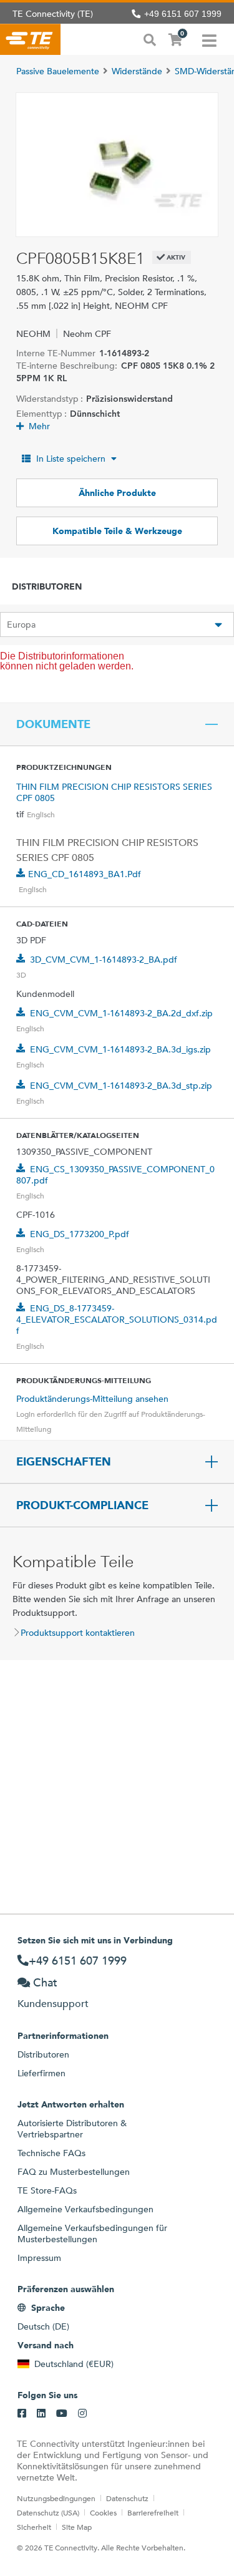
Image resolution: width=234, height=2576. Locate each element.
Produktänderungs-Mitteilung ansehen (92, 1399)
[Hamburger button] (209, 39)
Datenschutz (127, 2498)
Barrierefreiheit (153, 2512)
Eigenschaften (64, 1462)
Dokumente (53, 724)
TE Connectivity (30, 39)
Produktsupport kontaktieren (78, 1633)
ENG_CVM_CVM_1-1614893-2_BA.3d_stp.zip (121, 1086)
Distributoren (43, 2054)
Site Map (77, 2527)
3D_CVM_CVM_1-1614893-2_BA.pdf (104, 960)
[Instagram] (82, 2414)
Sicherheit (34, 2527)
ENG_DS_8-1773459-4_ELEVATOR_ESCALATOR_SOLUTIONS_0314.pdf (117, 1320)
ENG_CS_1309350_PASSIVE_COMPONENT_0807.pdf (115, 1175)
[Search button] (150, 39)
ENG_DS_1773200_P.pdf (80, 1234)
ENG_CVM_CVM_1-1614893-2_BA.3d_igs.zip (120, 1049)
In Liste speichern (71, 459)
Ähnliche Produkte (117, 493)
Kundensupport (53, 2004)
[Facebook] (22, 2414)
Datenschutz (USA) (48, 2512)
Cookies (103, 2512)
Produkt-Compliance (82, 1505)
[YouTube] (62, 2414)
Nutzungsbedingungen (56, 2498)
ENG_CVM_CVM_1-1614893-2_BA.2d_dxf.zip (121, 1013)
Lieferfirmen (41, 2073)
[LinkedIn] (41, 2414)
